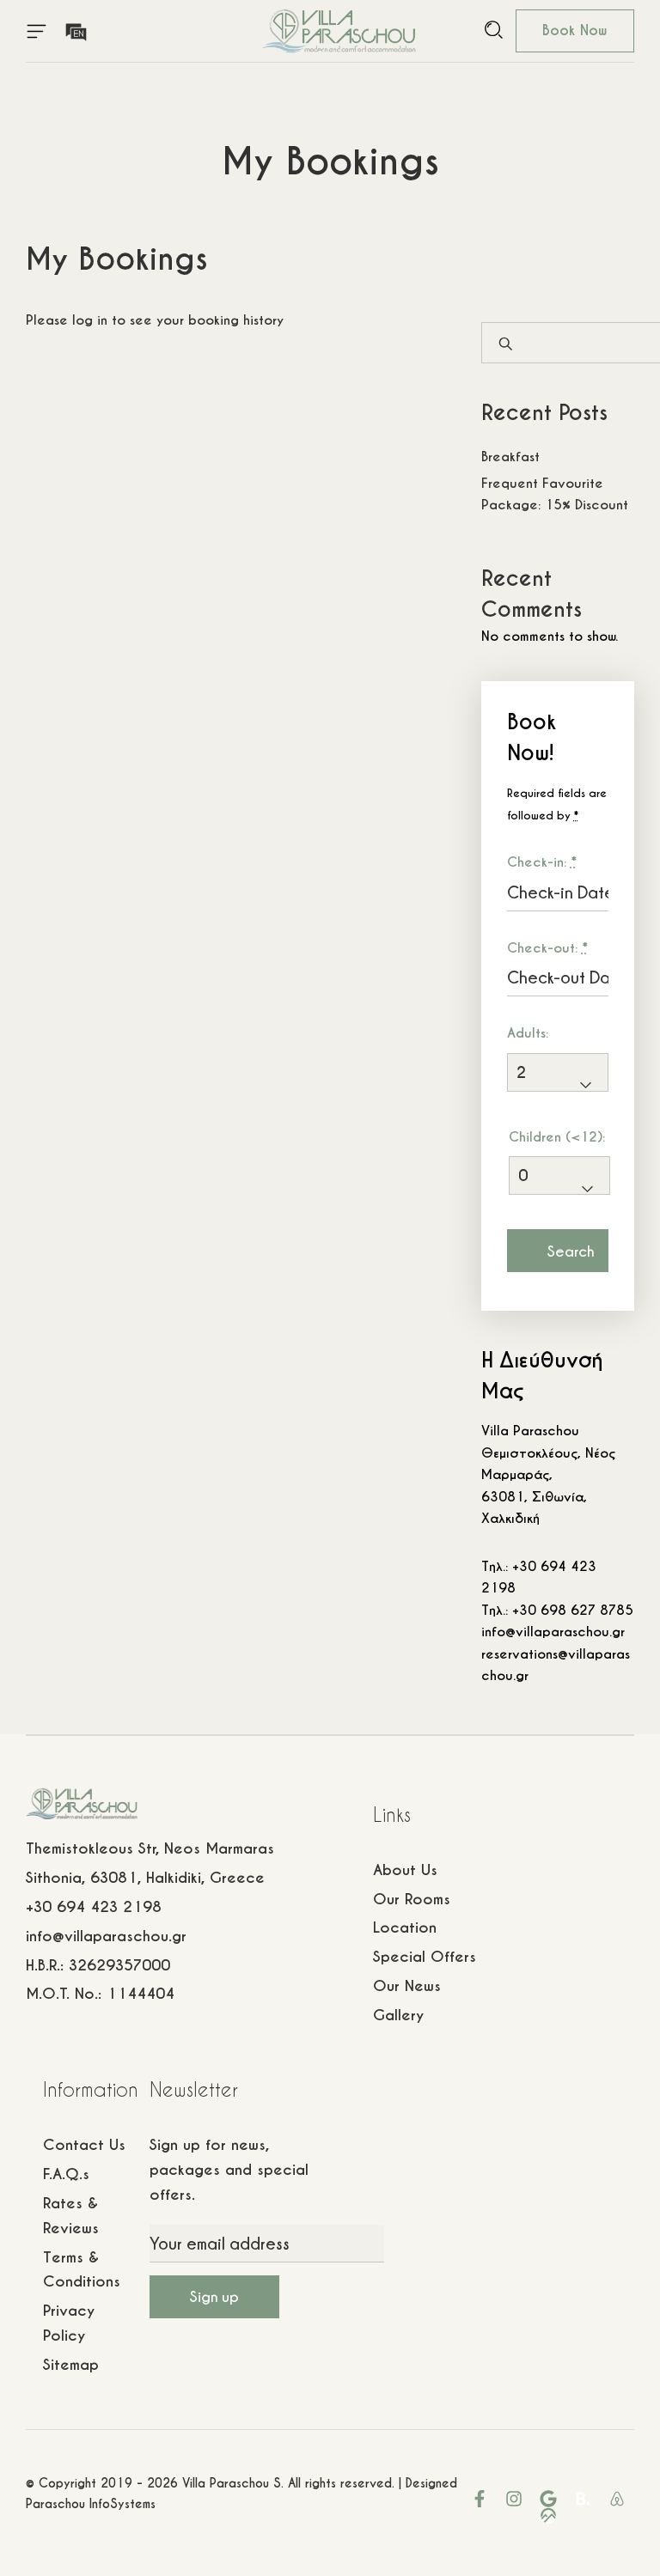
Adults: (528, 1033)
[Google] (548, 2499)
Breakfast (510, 457)
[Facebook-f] (480, 2499)
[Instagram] (514, 2499)
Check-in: (542, 862)
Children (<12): (557, 1137)
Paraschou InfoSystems (91, 2504)
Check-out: (547, 948)
